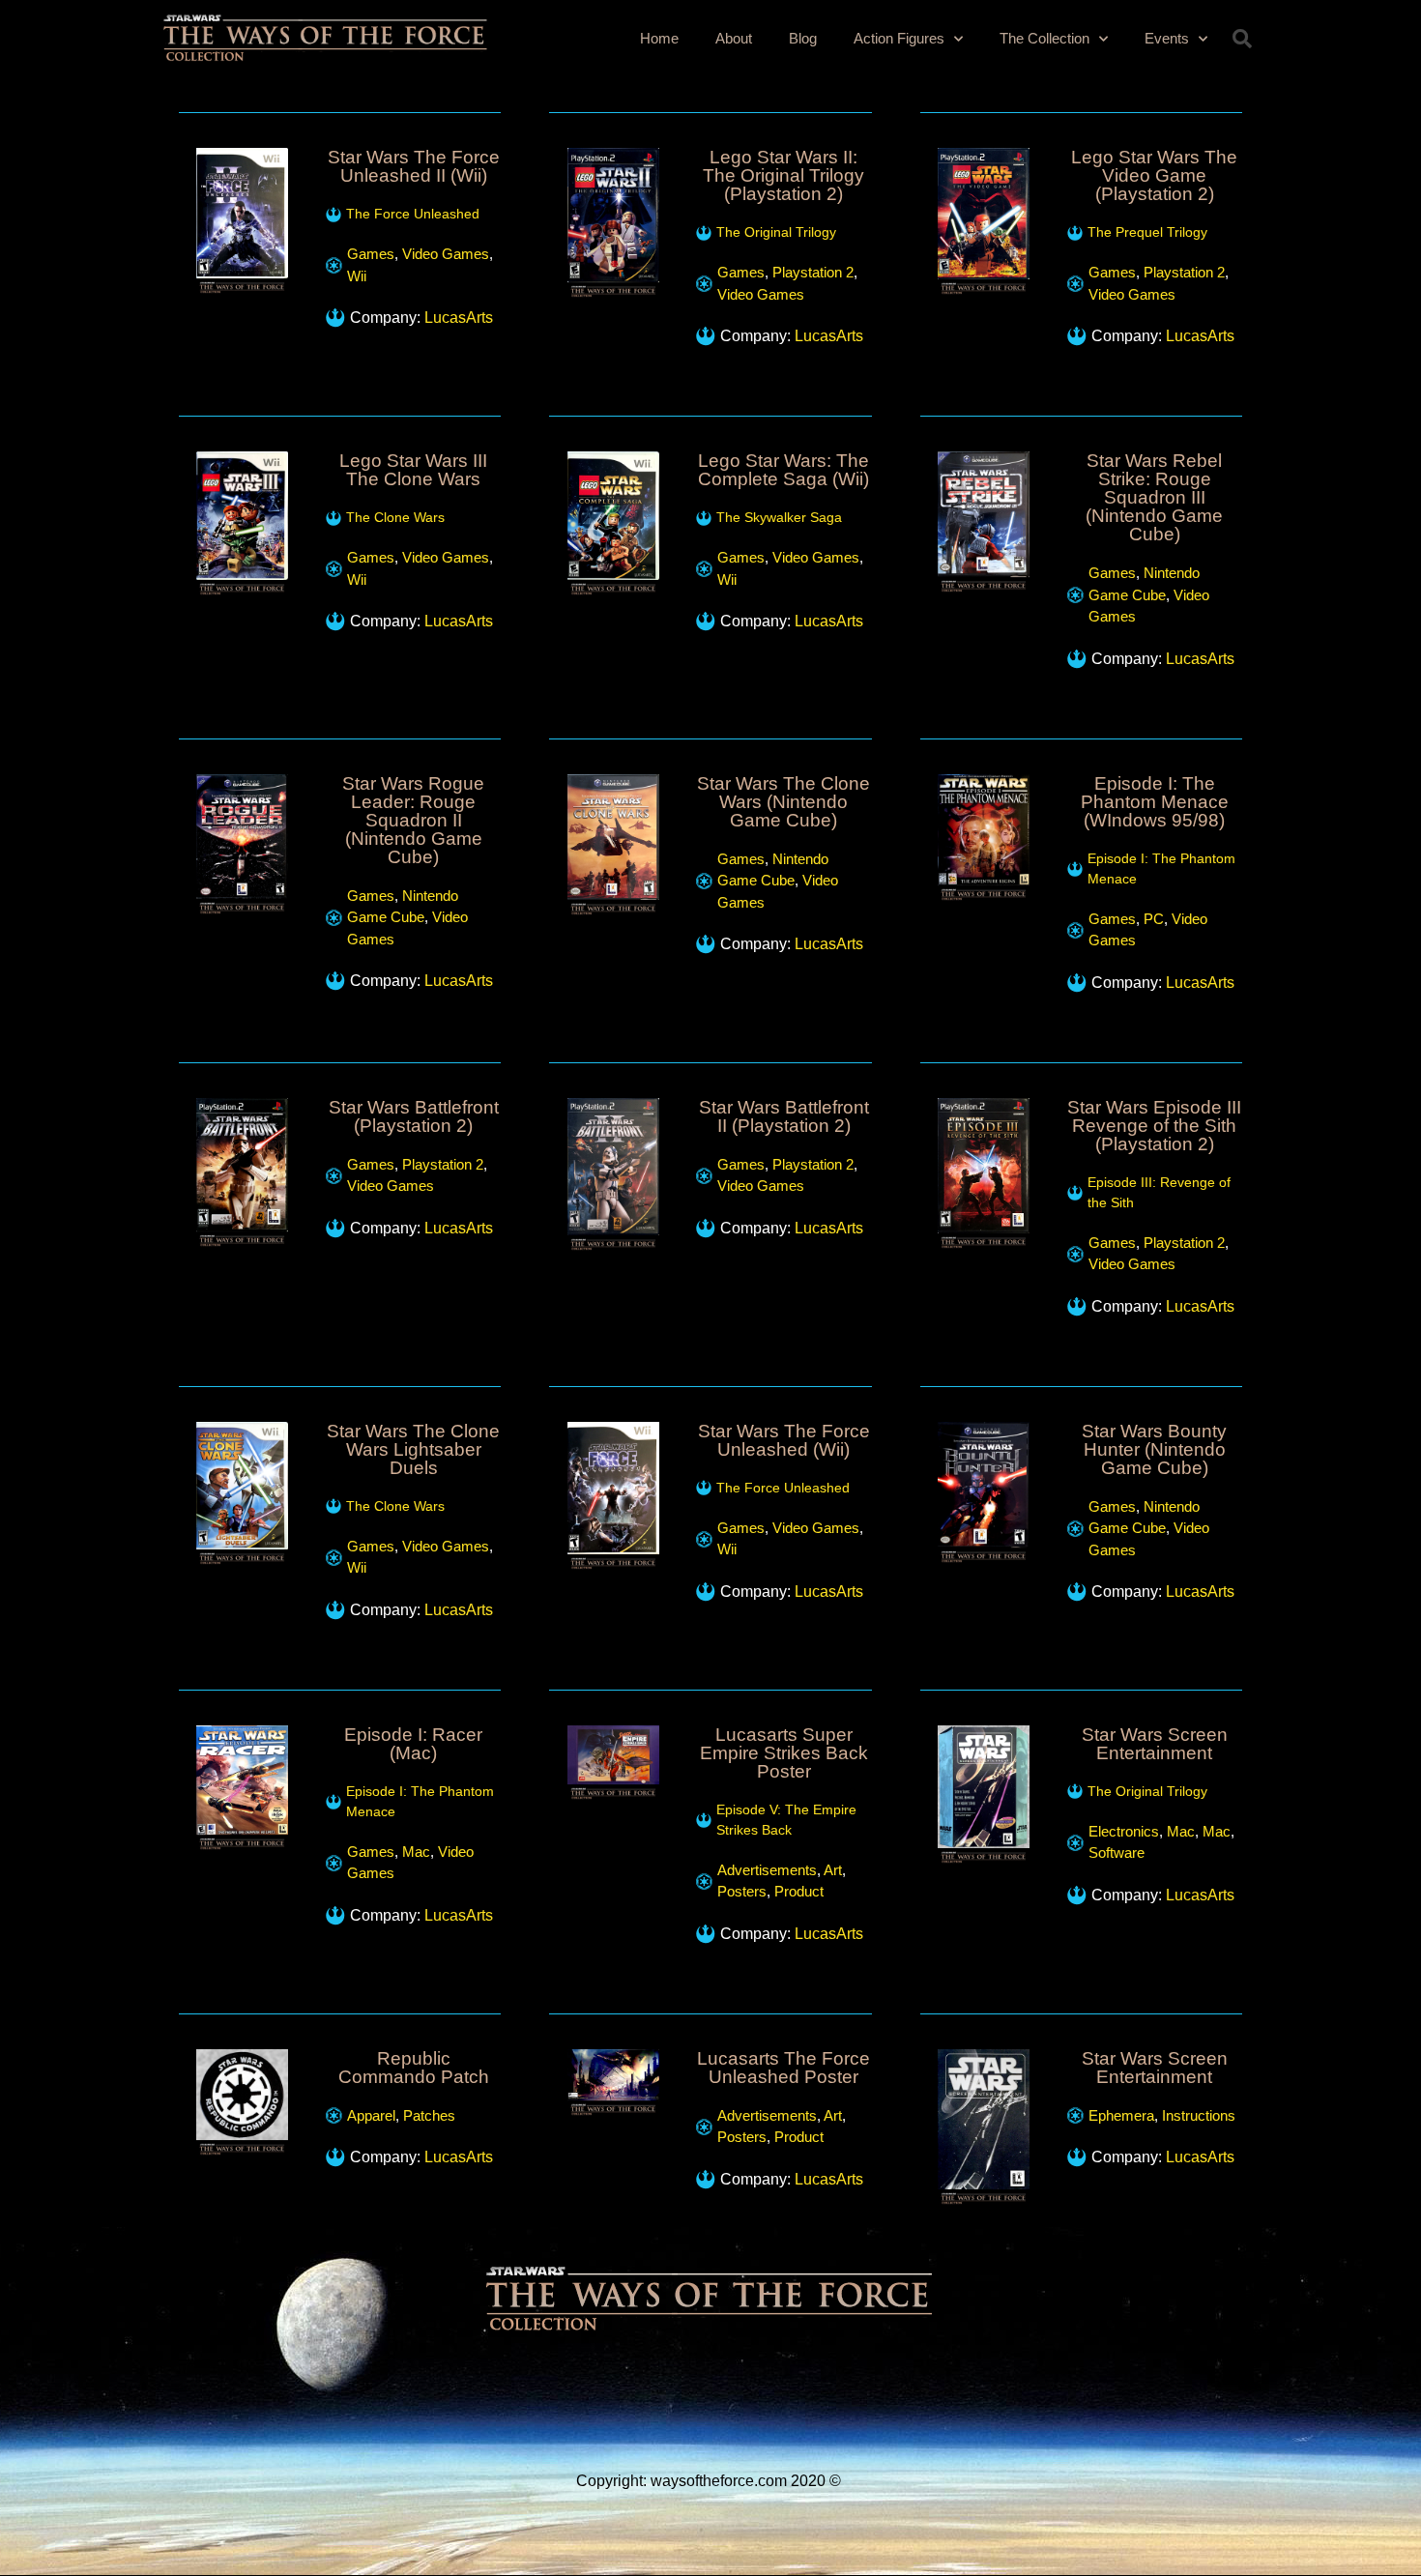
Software (1116, 1852)
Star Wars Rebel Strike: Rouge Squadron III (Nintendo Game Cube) (1154, 497)
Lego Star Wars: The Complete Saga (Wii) (783, 470)
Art (833, 1870)
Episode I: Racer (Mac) (413, 1744)
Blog (803, 38)
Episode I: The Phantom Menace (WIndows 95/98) (1155, 802)
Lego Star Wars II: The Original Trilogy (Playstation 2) (783, 175)
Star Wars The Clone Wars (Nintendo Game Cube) (783, 802)
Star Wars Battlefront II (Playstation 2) (784, 1116)
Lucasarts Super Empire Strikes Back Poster (784, 1753)
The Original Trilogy (776, 232)
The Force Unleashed (413, 214)
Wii (357, 276)
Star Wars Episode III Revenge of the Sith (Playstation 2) (1154, 1126)
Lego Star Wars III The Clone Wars (413, 470)
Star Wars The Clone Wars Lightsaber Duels (413, 1449)
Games (371, 254)
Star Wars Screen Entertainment (1155, 1744)
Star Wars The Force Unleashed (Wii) (784, 1440)
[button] (1242, 39)
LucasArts (459, 318)
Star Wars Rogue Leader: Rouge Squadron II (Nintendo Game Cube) (413, 820)
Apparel (371, 2115)
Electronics (1124, 1831)
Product (799, 1891)
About (734, 38)
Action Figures (899, 38)
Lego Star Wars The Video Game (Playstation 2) (1154, 175)
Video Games (446, 254)
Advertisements (767, 1870)
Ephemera (1121, 2115)
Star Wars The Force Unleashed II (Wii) (414, 166)
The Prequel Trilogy (1147, 232)
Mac (416, 1852)
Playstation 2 (813, 272)
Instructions (1199, 2115)
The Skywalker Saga (779, 517)
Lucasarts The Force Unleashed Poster (783, 2068)
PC (1154, 919)
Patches (429, 2115)
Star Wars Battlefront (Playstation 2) (414, 1116)
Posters (742, 1891)
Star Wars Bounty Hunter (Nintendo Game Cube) (1154, 1449)
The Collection (1044, 38)
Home (659, 38)
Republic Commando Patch (414, 2068)
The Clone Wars (395, 517)
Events (1167, 38)
